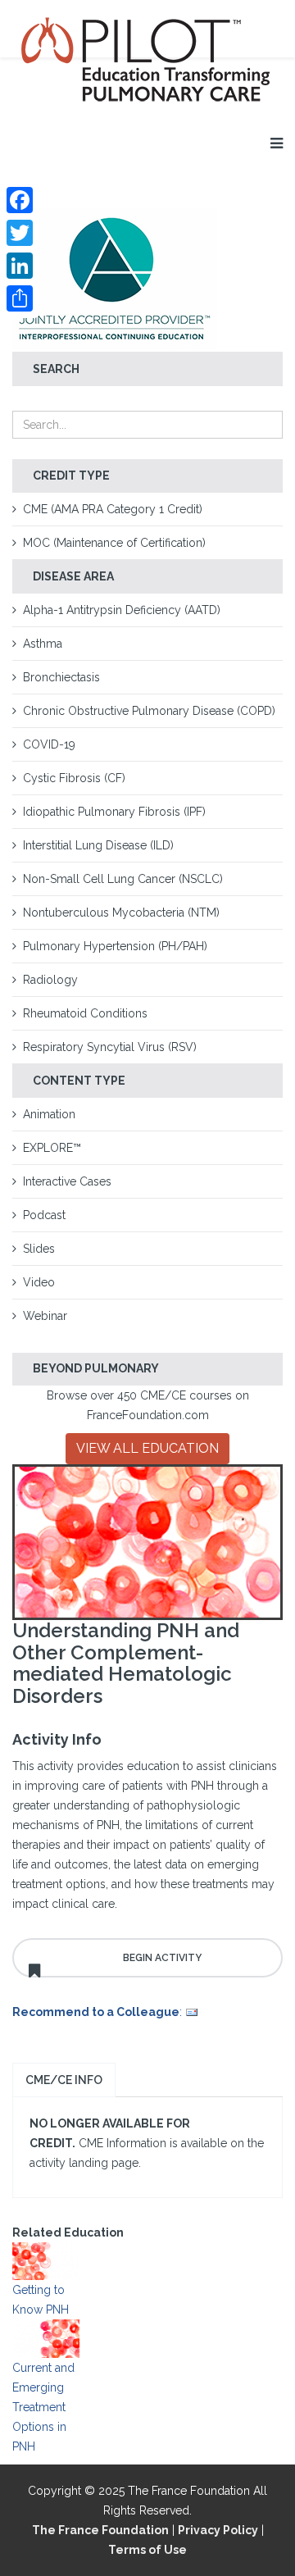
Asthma (43, 644)
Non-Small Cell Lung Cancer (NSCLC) (123, 879)
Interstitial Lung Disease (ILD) (98, 845)
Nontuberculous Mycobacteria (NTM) (121, 913)
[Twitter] (20, 233)
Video (39, 1282)
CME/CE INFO (64, 2080)
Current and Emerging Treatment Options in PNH (43, 2407)
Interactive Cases (67, 1181)
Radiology (50, 980)
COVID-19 (49, 744)
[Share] (20, 298)
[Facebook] (20, 200)
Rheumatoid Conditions (85, 1013)
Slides (39, 1249)
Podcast (44, 1215)
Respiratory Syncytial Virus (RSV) (110, 1047)
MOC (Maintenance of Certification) (114, 543)
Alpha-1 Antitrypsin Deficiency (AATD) (122, 610)
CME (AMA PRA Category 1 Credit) (113, 509)
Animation (49, 1114)
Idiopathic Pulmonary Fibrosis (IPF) (114, 812)
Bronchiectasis (61, 677)
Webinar (45, 1316)
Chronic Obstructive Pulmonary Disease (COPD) (149, 711)
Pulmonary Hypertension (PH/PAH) (115, 946)
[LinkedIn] (20, 266)
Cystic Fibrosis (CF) (74, 778)
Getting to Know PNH (41, 2300)
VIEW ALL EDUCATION (147, 1448)
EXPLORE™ (52, 1148)
